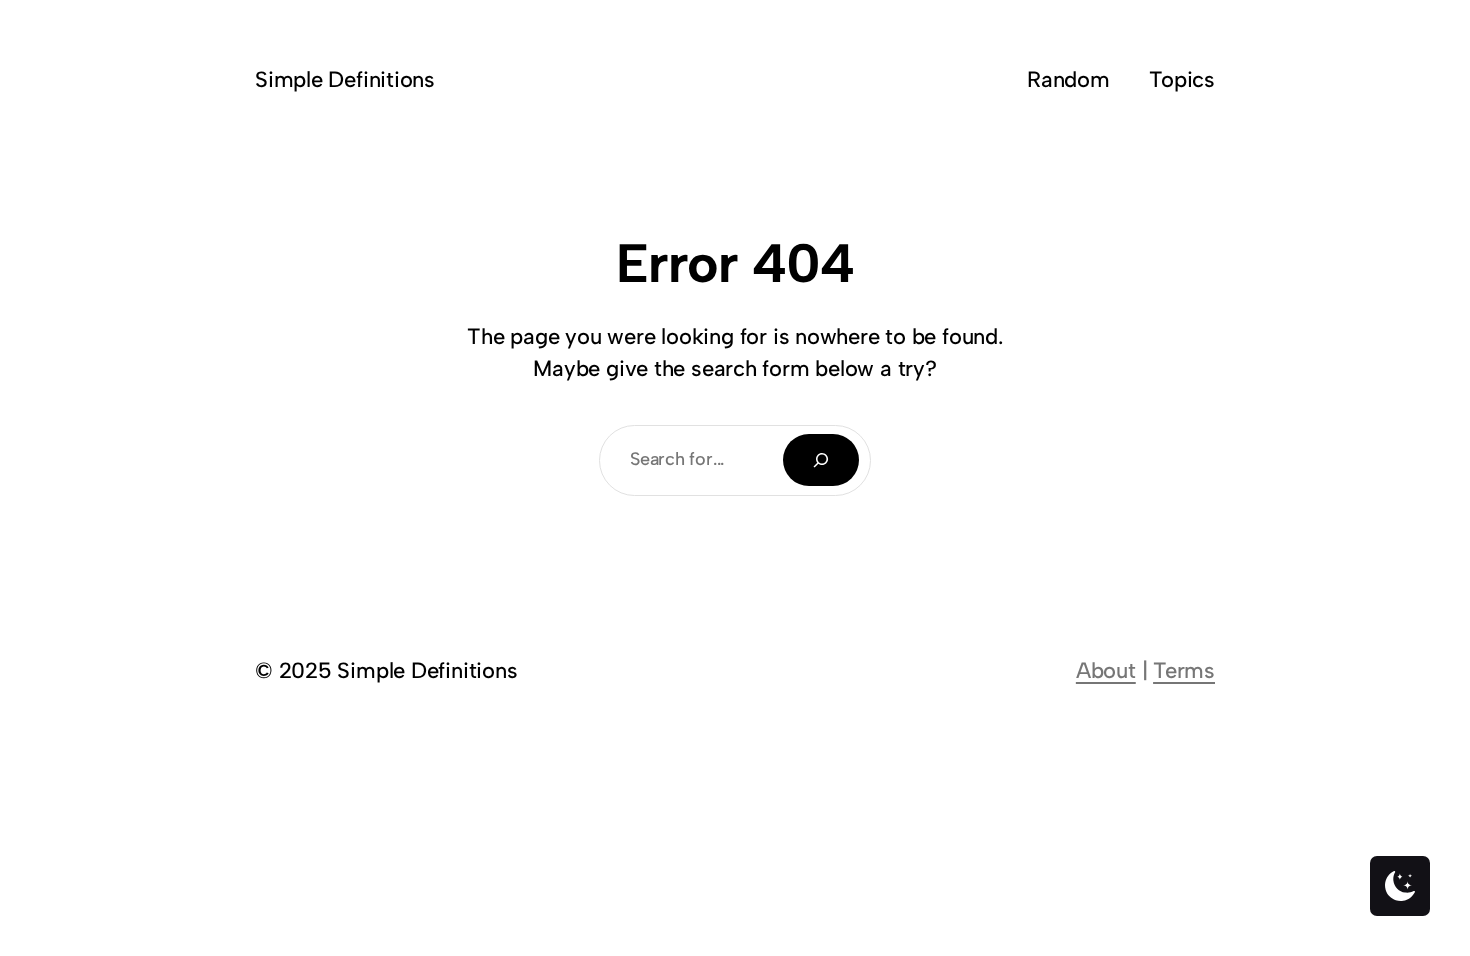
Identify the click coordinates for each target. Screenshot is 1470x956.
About (1106, 670)
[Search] (821, 460)
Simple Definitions (345, 79)
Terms (1184, 670)
